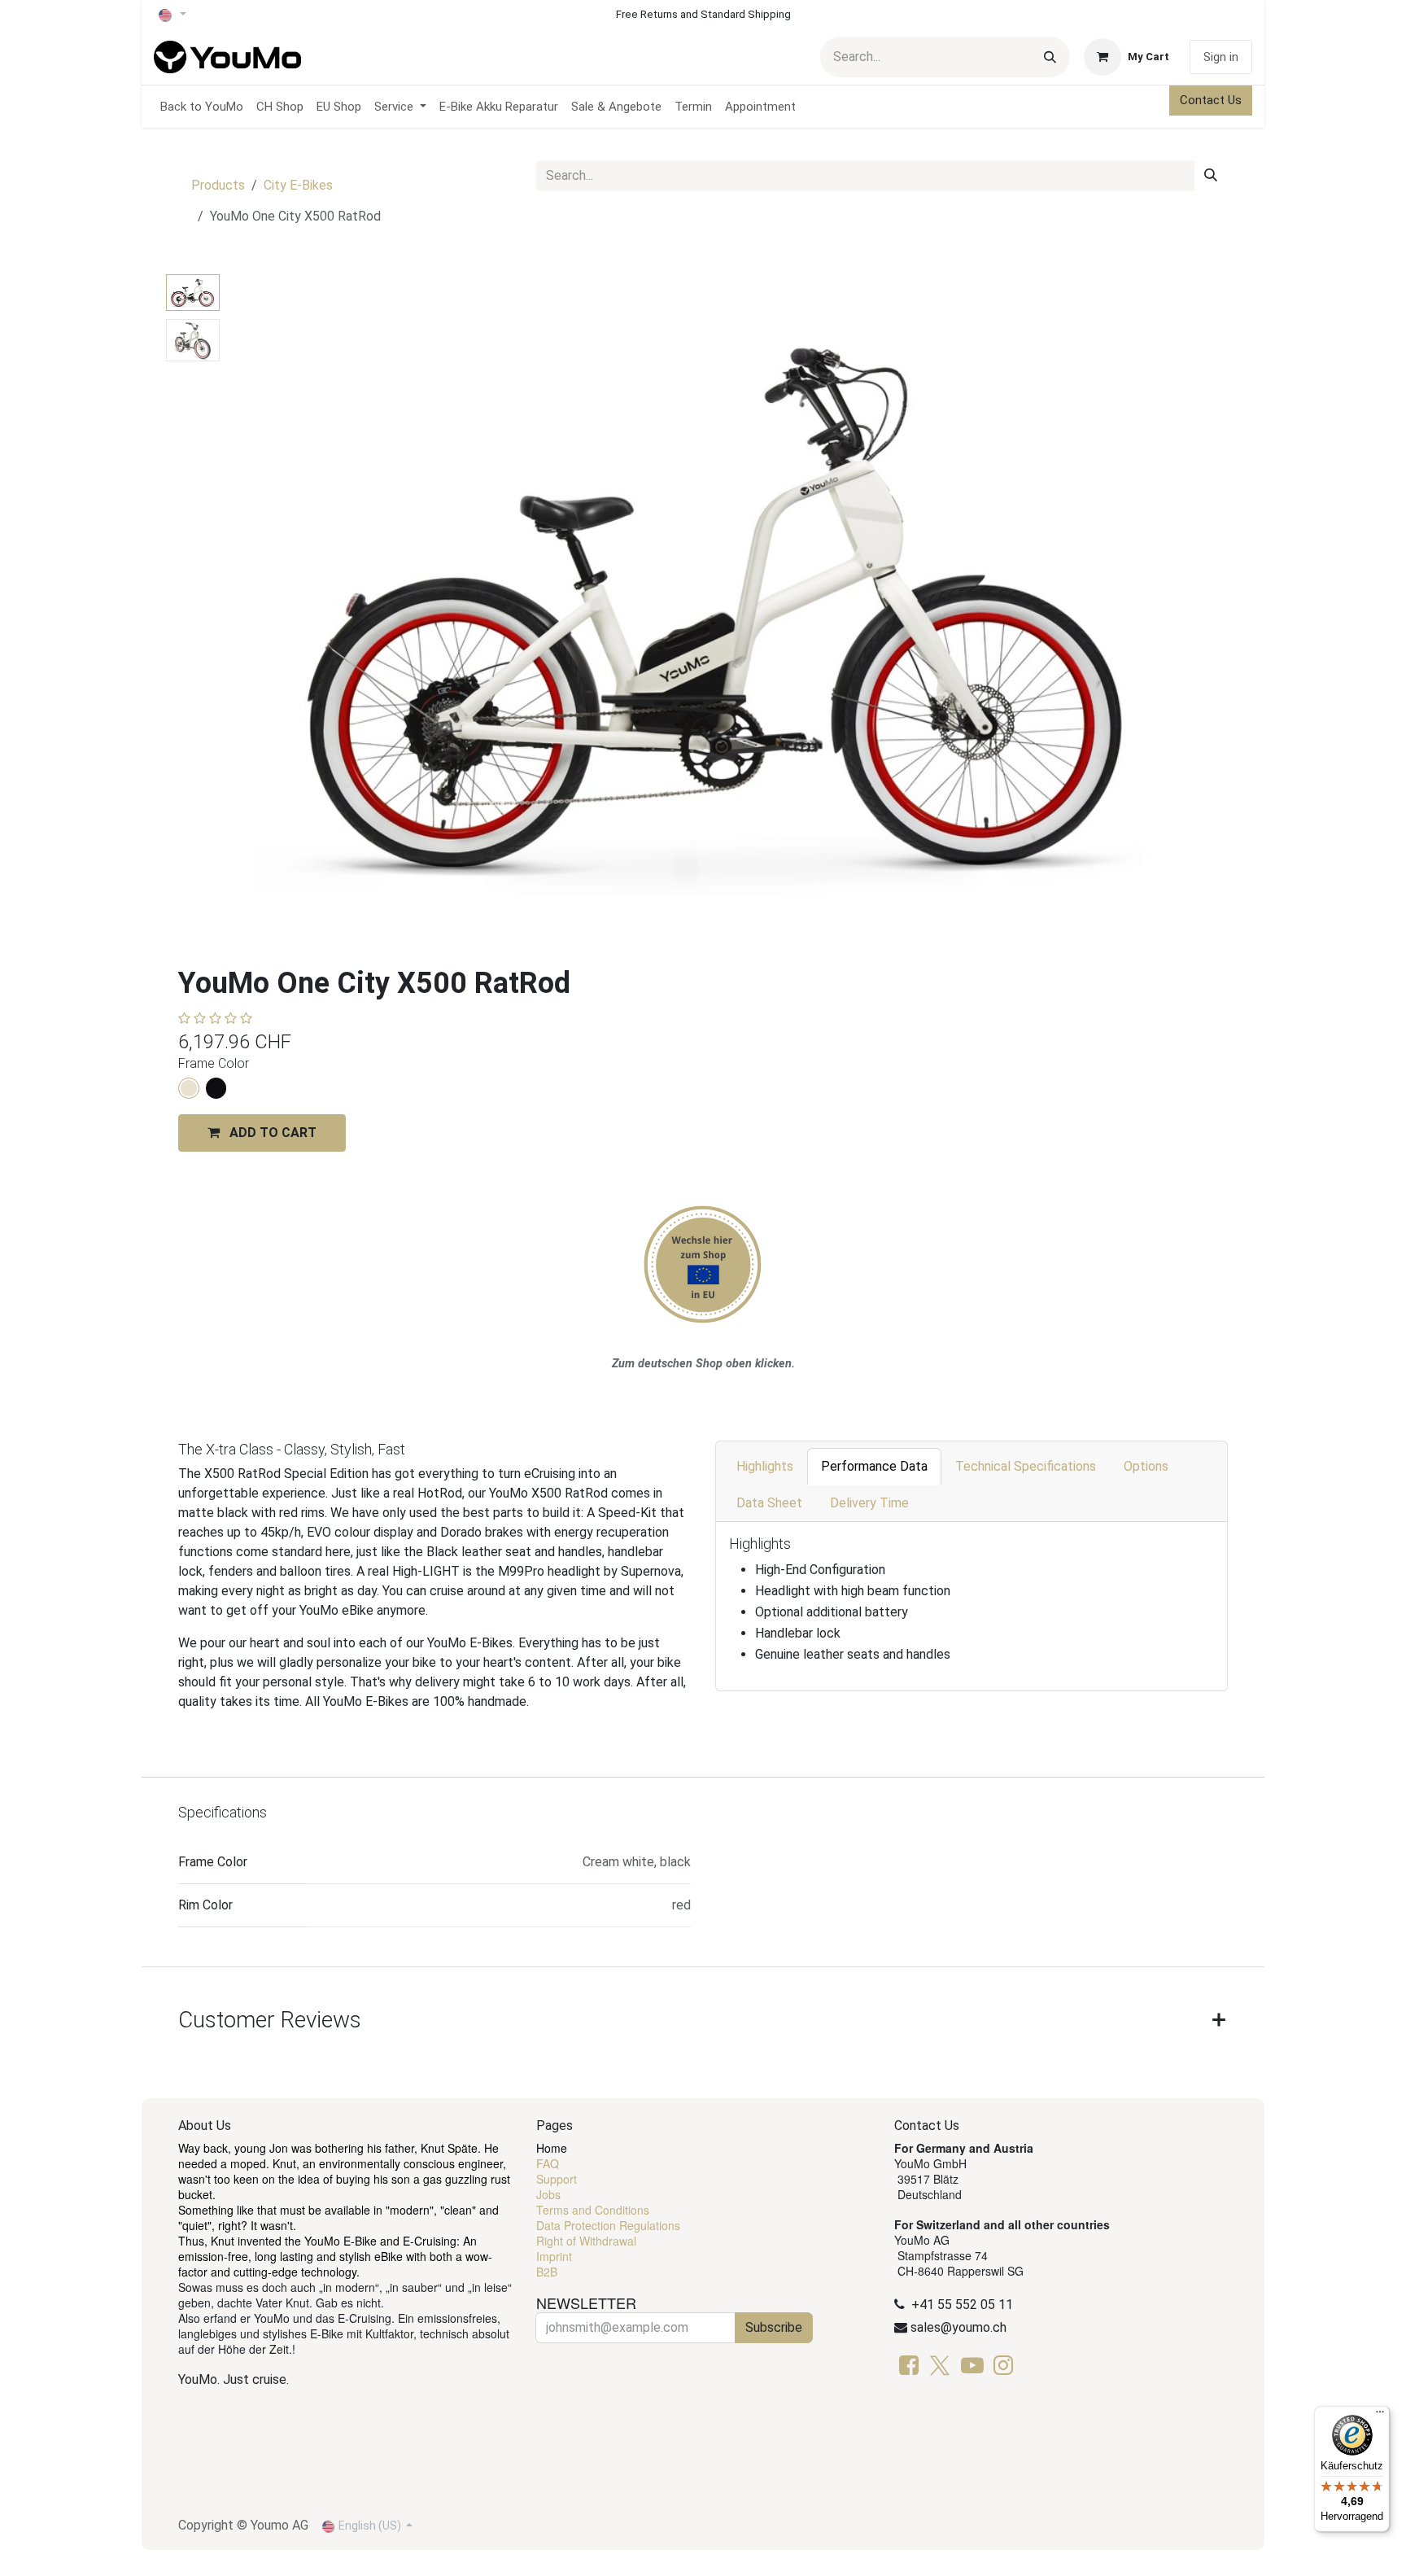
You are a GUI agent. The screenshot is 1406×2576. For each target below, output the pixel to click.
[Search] (1050, 57)
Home (552, 2148)
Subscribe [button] (774, 2327)
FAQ (548, 2163)
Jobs (548, 2194)
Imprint (554, 2256)
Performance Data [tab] (874, 1466)
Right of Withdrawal (586, 2241)
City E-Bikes (298, 185)
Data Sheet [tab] (769, 1503)
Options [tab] (1146, 1466)
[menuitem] (202, 107)
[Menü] (1380, 2416)
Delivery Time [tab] (869, 1503)
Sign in (1221, 57)
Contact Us (1211, 100)
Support (557, 2179)
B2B (547, 2272)
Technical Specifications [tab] (1026, 1466)
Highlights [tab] (765, 1466)
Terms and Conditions (593, 2210)
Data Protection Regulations (608, 2225)
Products (218, 185)
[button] (276, 604)
